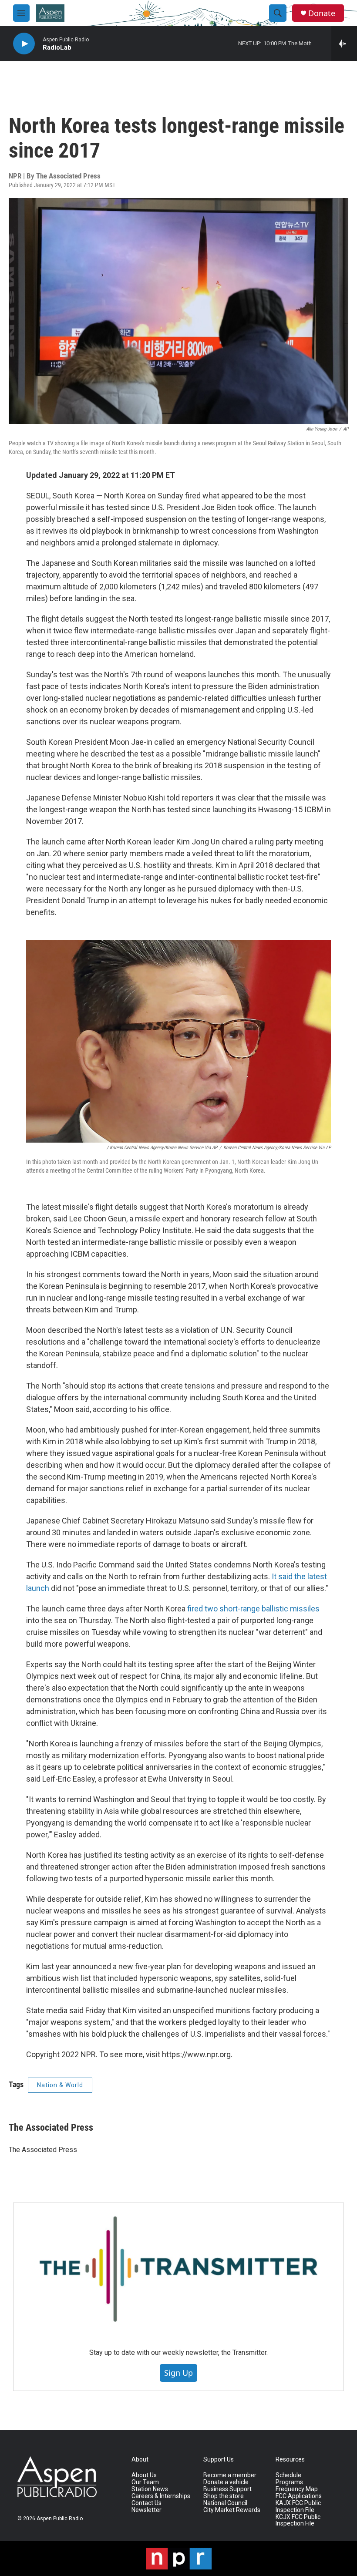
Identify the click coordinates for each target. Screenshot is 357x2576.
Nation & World (60, 2085)
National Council (225, 2503)
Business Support (227, 2489)
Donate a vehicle (226, 2482)
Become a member (230, 2475)
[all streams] (344, 44)
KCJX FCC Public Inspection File (298, 2521)
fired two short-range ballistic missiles (253, 1609)
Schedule (288, 2475)
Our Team (145, 2482)
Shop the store (224, 2496)
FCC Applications (299, 2496)
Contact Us (147, 2503)
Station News (150, 2489)
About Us (144, 2475)
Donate (322, 13)
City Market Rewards (232, 2510)
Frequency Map (297, 2489)
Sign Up (178, 2373)
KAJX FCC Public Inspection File (298, 2507)
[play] (24, 44)
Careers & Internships (161, 2496)
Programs (289, 2482)
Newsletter (147, 2510)
